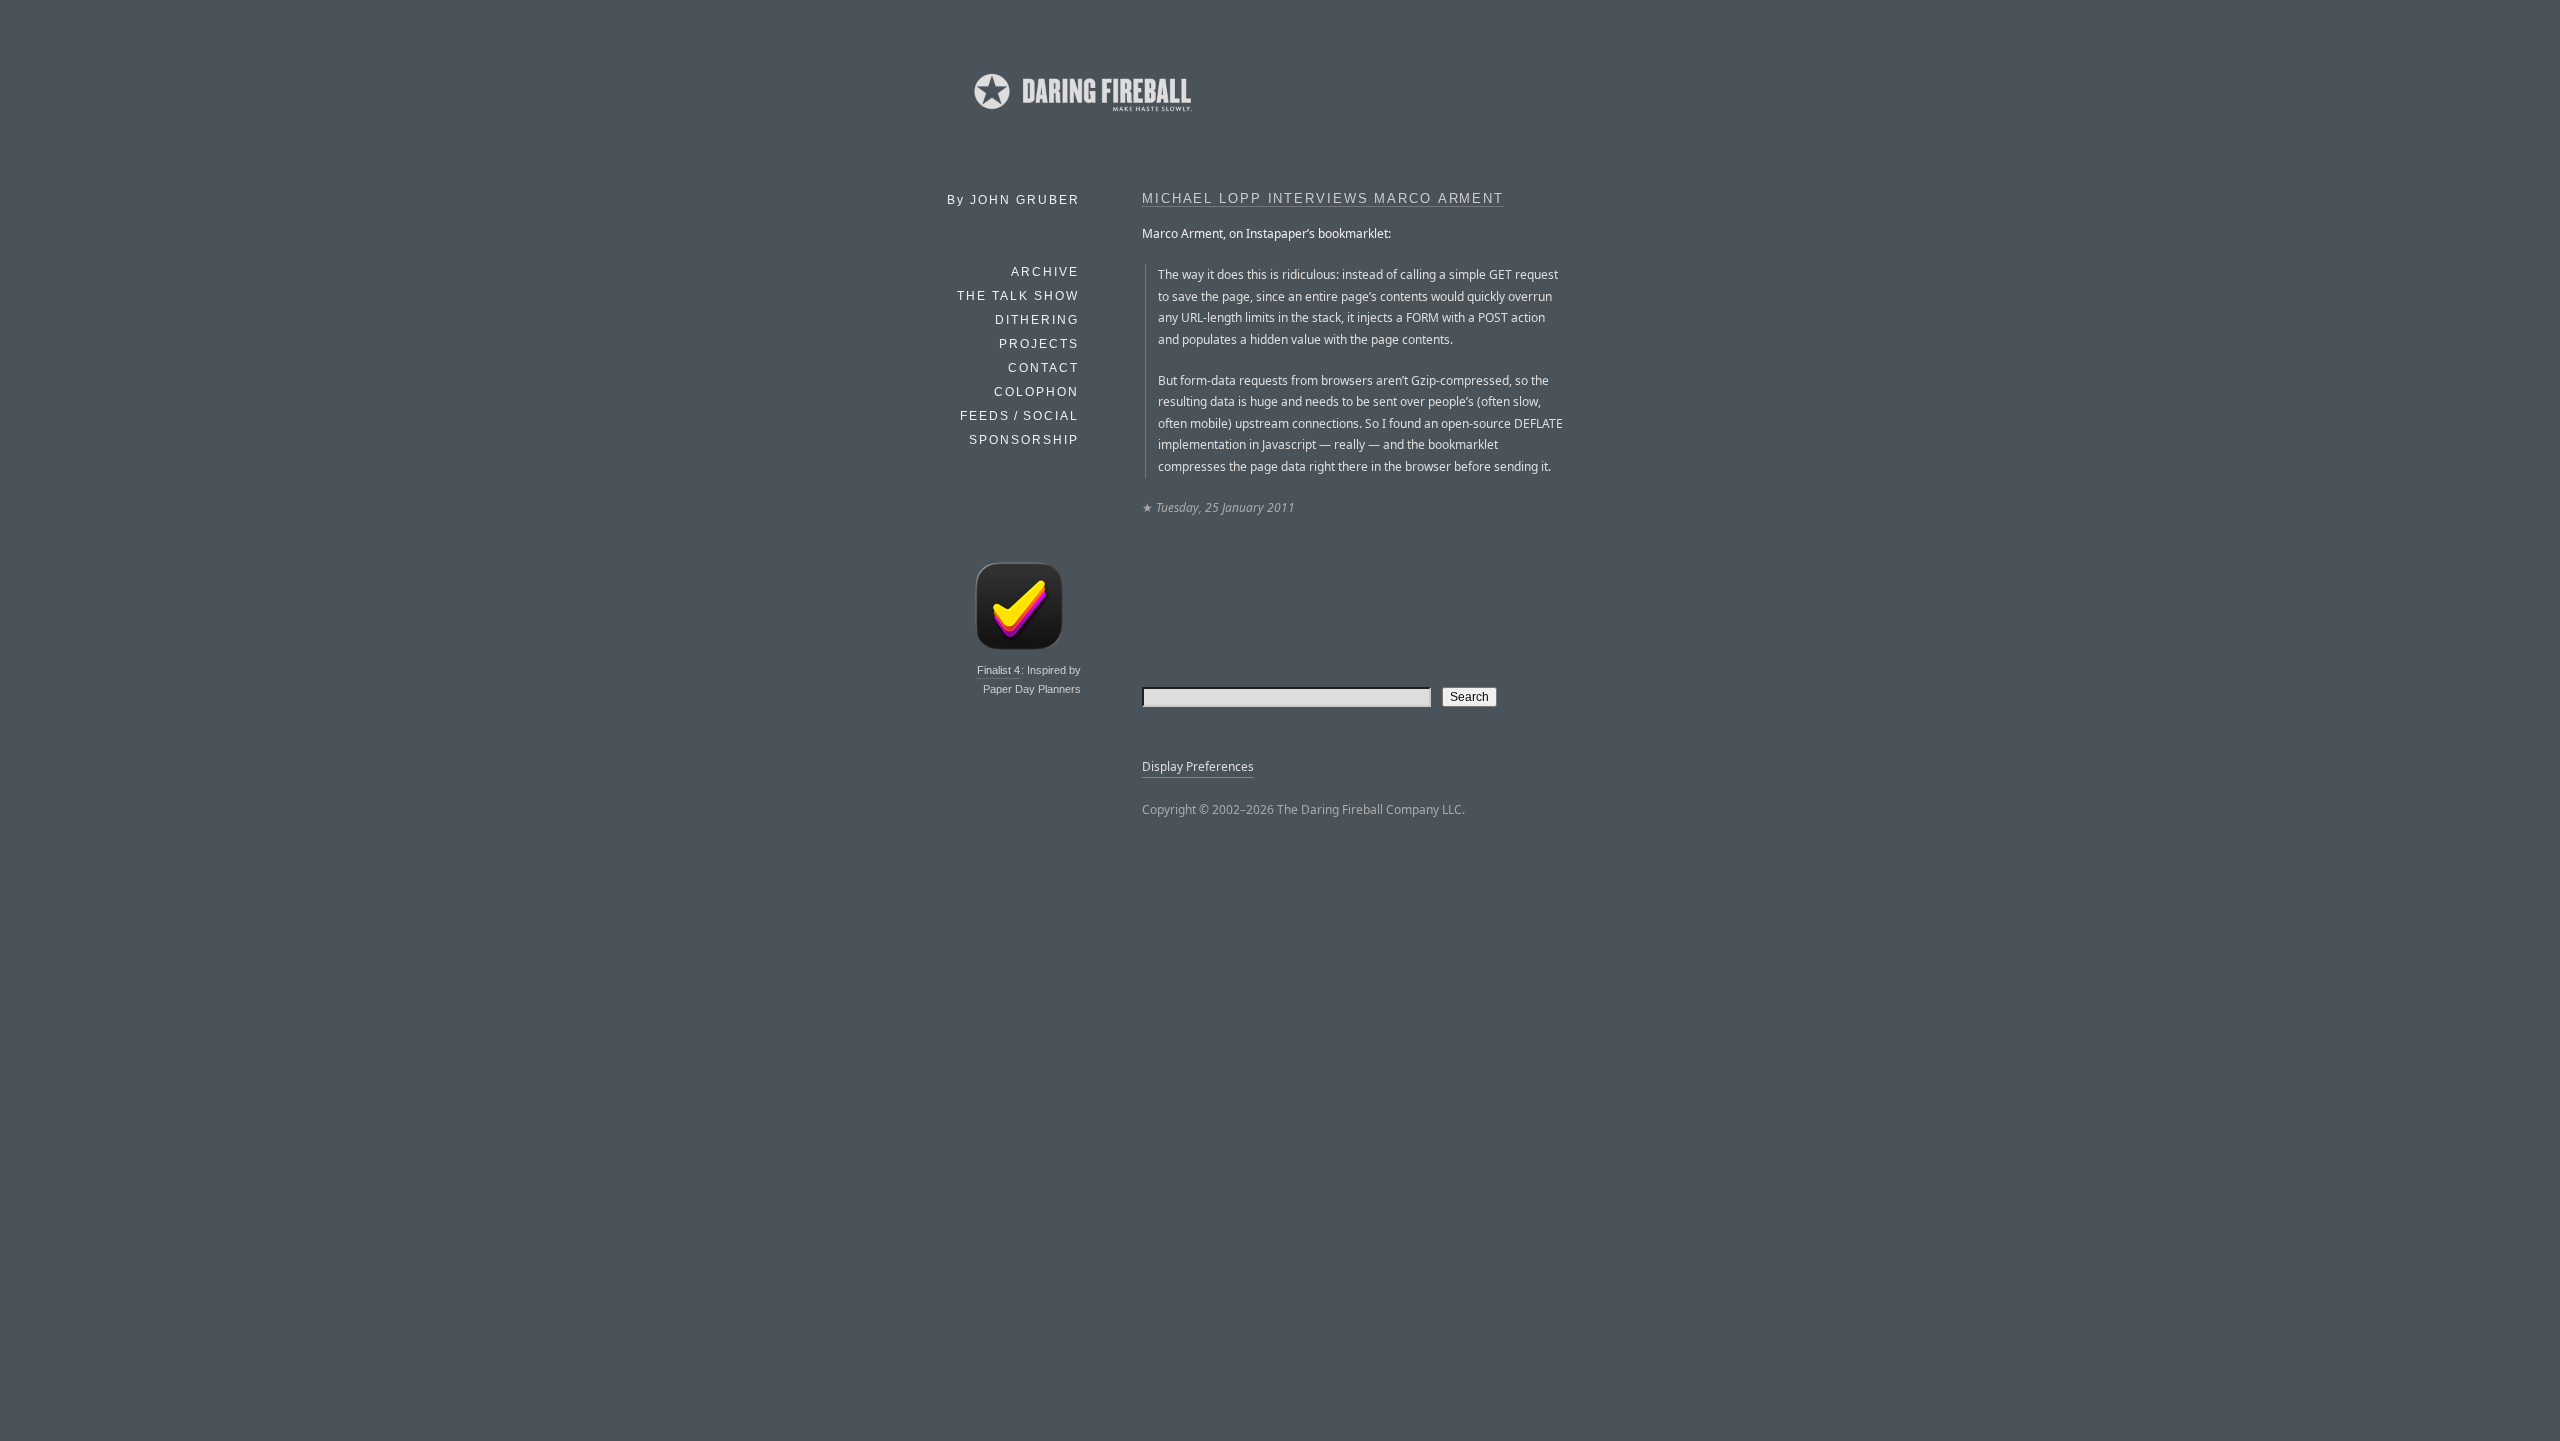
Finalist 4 (998, 670)
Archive (1045, 272)
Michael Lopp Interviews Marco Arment (1323, 199)
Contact (1043, 368)
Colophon (1036, 392)
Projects (1039, 344)
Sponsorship (1024, 440)
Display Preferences (1198, 766)
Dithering (1037, 320)
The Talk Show (1018, 296)
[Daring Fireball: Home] (1081, 115)
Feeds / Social (1019, 416)
